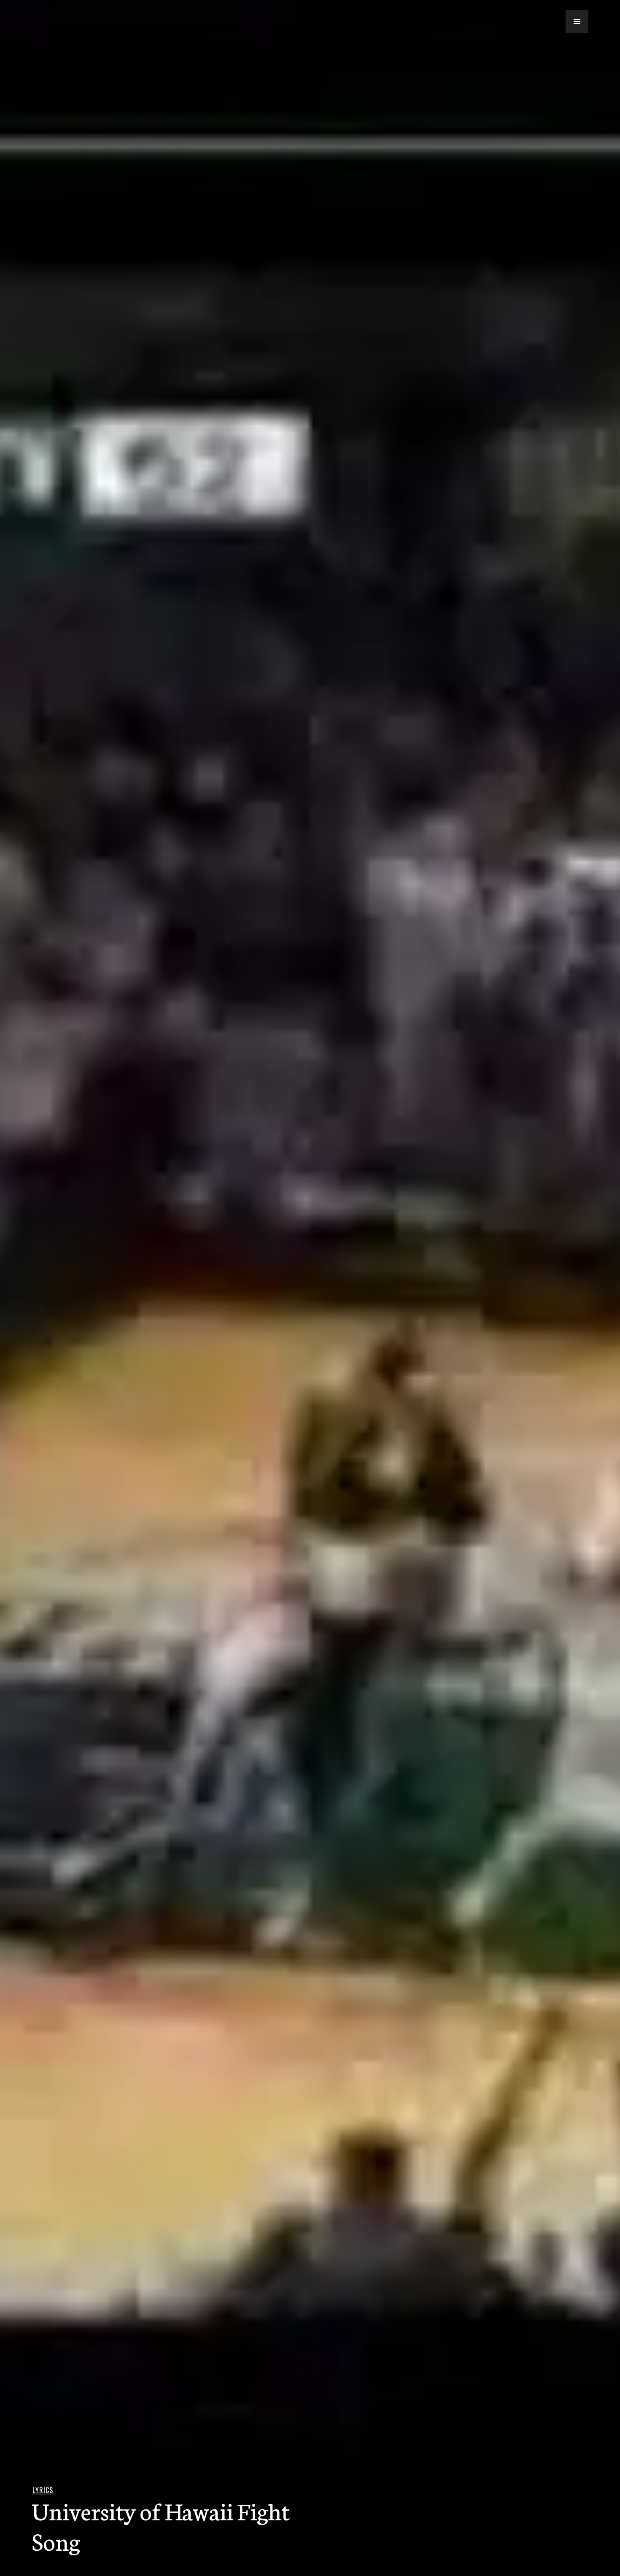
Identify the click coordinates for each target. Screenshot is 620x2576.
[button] (577, 22)
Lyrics (43, 2490)
